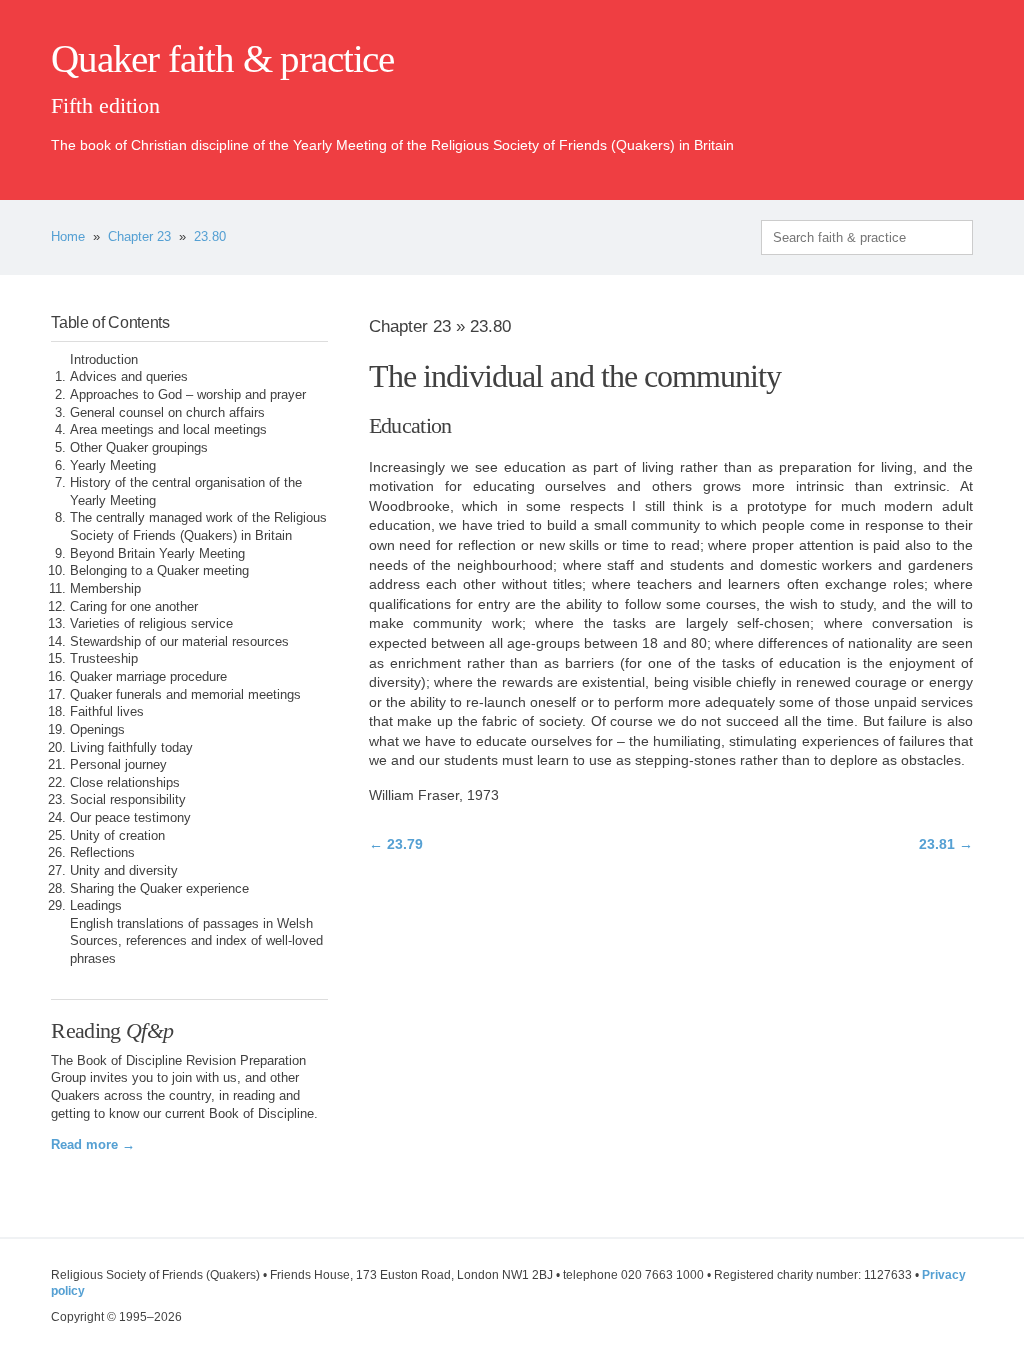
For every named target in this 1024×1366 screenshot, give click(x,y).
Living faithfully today (131, 748)
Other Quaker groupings (139, 448)
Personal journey (118, 765)
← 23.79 (396, 844)
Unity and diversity (124, 871)
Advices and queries (129, 377)
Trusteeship (104, 659)
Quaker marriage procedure (148, 677)
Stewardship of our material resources (179, 642)
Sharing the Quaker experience (159, 889)
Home (68, 237)
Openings (97, 730)
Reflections (102, 853)
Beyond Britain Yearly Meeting (157, 554)
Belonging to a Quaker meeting (159, 571)
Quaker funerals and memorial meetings (185, 695)
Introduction (104, 360)
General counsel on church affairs (167, 413)
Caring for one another (134, 607)
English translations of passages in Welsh (191, 924)
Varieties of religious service (151, 624)
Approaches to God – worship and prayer (188, 395)
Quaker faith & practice (222, 59)
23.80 (210, 237)
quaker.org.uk (913, 92)
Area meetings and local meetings (168, 430)
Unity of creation (117, 836)
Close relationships (125, 783)
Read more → (93, 1145)
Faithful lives (107, 712)
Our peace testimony (130, 818)
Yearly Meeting (113, 466)
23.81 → (946, 844)
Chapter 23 (139, 237)
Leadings (96, 906)
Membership (105, 589)
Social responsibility (128, 800)
